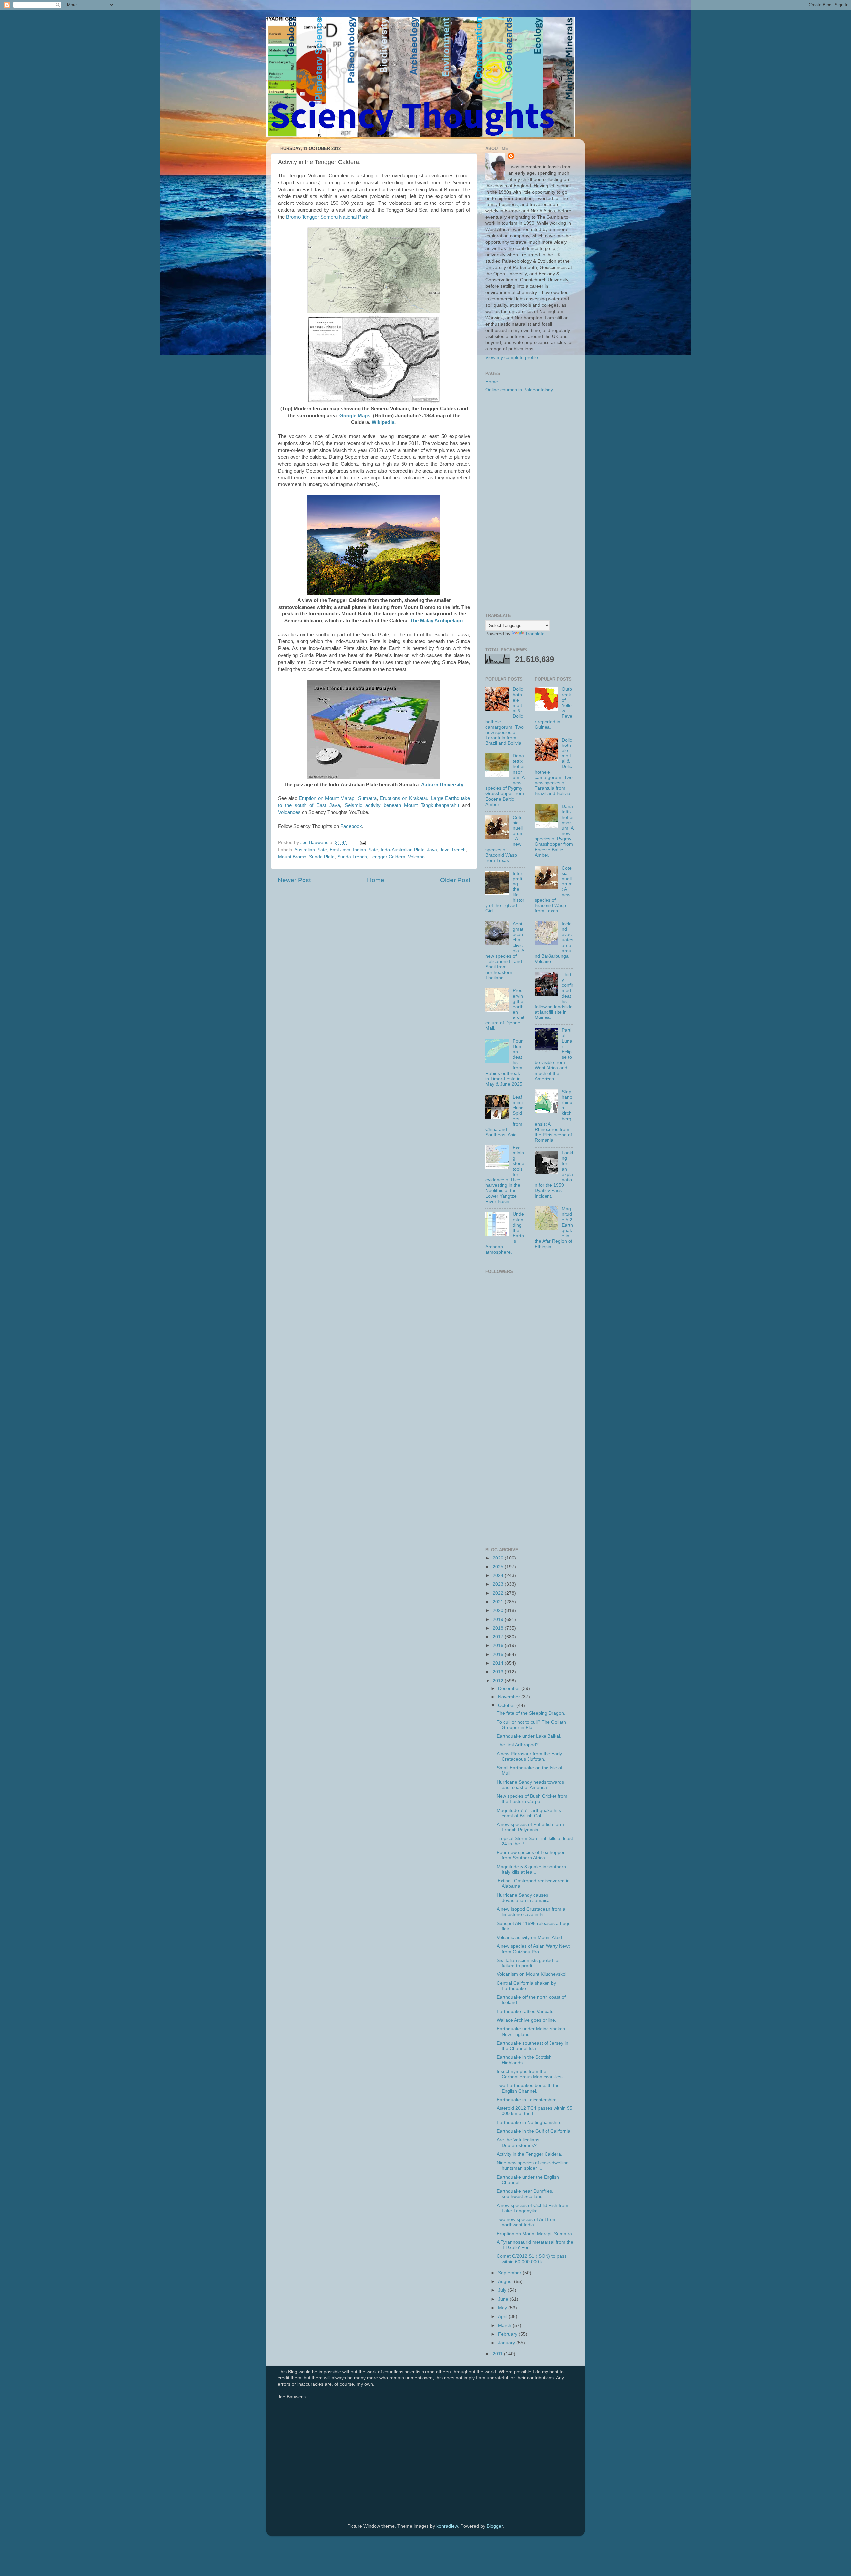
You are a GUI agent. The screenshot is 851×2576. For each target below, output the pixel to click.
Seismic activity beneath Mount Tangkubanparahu (402, 805)
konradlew (447, 2526)
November (510, 1697)
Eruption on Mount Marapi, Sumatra (338, 798)
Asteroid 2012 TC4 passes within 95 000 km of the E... (535, 2111)
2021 (499, 1602)
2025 (499, 1567)
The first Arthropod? (518, 1745)
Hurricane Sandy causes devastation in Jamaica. (524, 1898)
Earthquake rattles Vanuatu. (526, 2012)
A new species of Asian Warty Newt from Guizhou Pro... (533, 1949)
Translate (535, 634)
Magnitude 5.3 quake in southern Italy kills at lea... (531, 1870)
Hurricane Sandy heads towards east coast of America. (530, 1785)
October (507, 1706)
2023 (499, 1584)
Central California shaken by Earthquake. (526, 1986)
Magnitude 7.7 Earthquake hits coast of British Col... (529, 1813)
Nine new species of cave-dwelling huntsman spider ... (533, 2166)
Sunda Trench (352, 857)
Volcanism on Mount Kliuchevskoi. (532, 1974)
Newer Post (294, 880)
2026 (499, 1558)
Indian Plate (365, 850)
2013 (499, 1672)
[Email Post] (362, 842)
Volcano (416, 857)
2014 (499, 1663)
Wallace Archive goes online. (527, 2020)
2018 (499, 1628)
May (503, 2308)
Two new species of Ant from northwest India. (527, 2222)
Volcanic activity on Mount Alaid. (530, 1937)
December (510, 1688)
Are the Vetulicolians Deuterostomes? (518, 2143)
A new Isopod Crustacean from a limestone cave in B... (531, 1912)
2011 (498, 2354)
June (504, 2299)
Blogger (495, 2526)
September (510, 2273)
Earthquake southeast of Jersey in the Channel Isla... (533, 2046)
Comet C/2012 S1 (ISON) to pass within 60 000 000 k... (532, 2259)
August (506, 2282)
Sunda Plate (322, 857)
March (505, 2325)
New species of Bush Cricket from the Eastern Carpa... (532, 1799)
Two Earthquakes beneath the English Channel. (528, 2088)
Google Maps (355, 416)
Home (376, 880)
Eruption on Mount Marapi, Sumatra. (535, 2234)
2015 (499, 1654)
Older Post (455, 880)
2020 (499, 1611)
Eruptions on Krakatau (404, 798)
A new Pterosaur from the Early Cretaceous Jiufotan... (529, 1757)
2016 (499, 1645)
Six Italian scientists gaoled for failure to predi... (528, 1963)
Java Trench (453, 850)
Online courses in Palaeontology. (520, 390)
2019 (499, 1620)
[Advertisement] (529, 503)
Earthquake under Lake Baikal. (529, 1736)
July (503, 2290)
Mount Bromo (292, 857)
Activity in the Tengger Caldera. (530, 2154)
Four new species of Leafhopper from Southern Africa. (531, 1855)
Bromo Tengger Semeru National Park (327, 217)
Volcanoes (289, 812)
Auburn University (442, 785)
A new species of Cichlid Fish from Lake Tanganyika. (533, 2208)
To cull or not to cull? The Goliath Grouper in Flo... (531, 1725)
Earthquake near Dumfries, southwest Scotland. (525, 2194)
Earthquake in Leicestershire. (527, 2100)
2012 (499, 1681)
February (508, 2334)
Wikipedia (383, 422)
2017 (499, 1637)
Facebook (351, 826)
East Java (340, 850)
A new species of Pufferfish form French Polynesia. (530, 1827)
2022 (499, 1593)
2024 (499, 1576)
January (507, 2343)
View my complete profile (512, 358)
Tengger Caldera (387, 857)
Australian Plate (311, 850)
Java (432, 850)
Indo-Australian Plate (403, 850)
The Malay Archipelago (436, 621)
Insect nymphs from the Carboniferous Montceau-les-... (532, 2074)
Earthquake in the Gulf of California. (534, 2131)
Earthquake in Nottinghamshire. (530, 2123)
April (503, 2316)
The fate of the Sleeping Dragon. (531, 1713)
